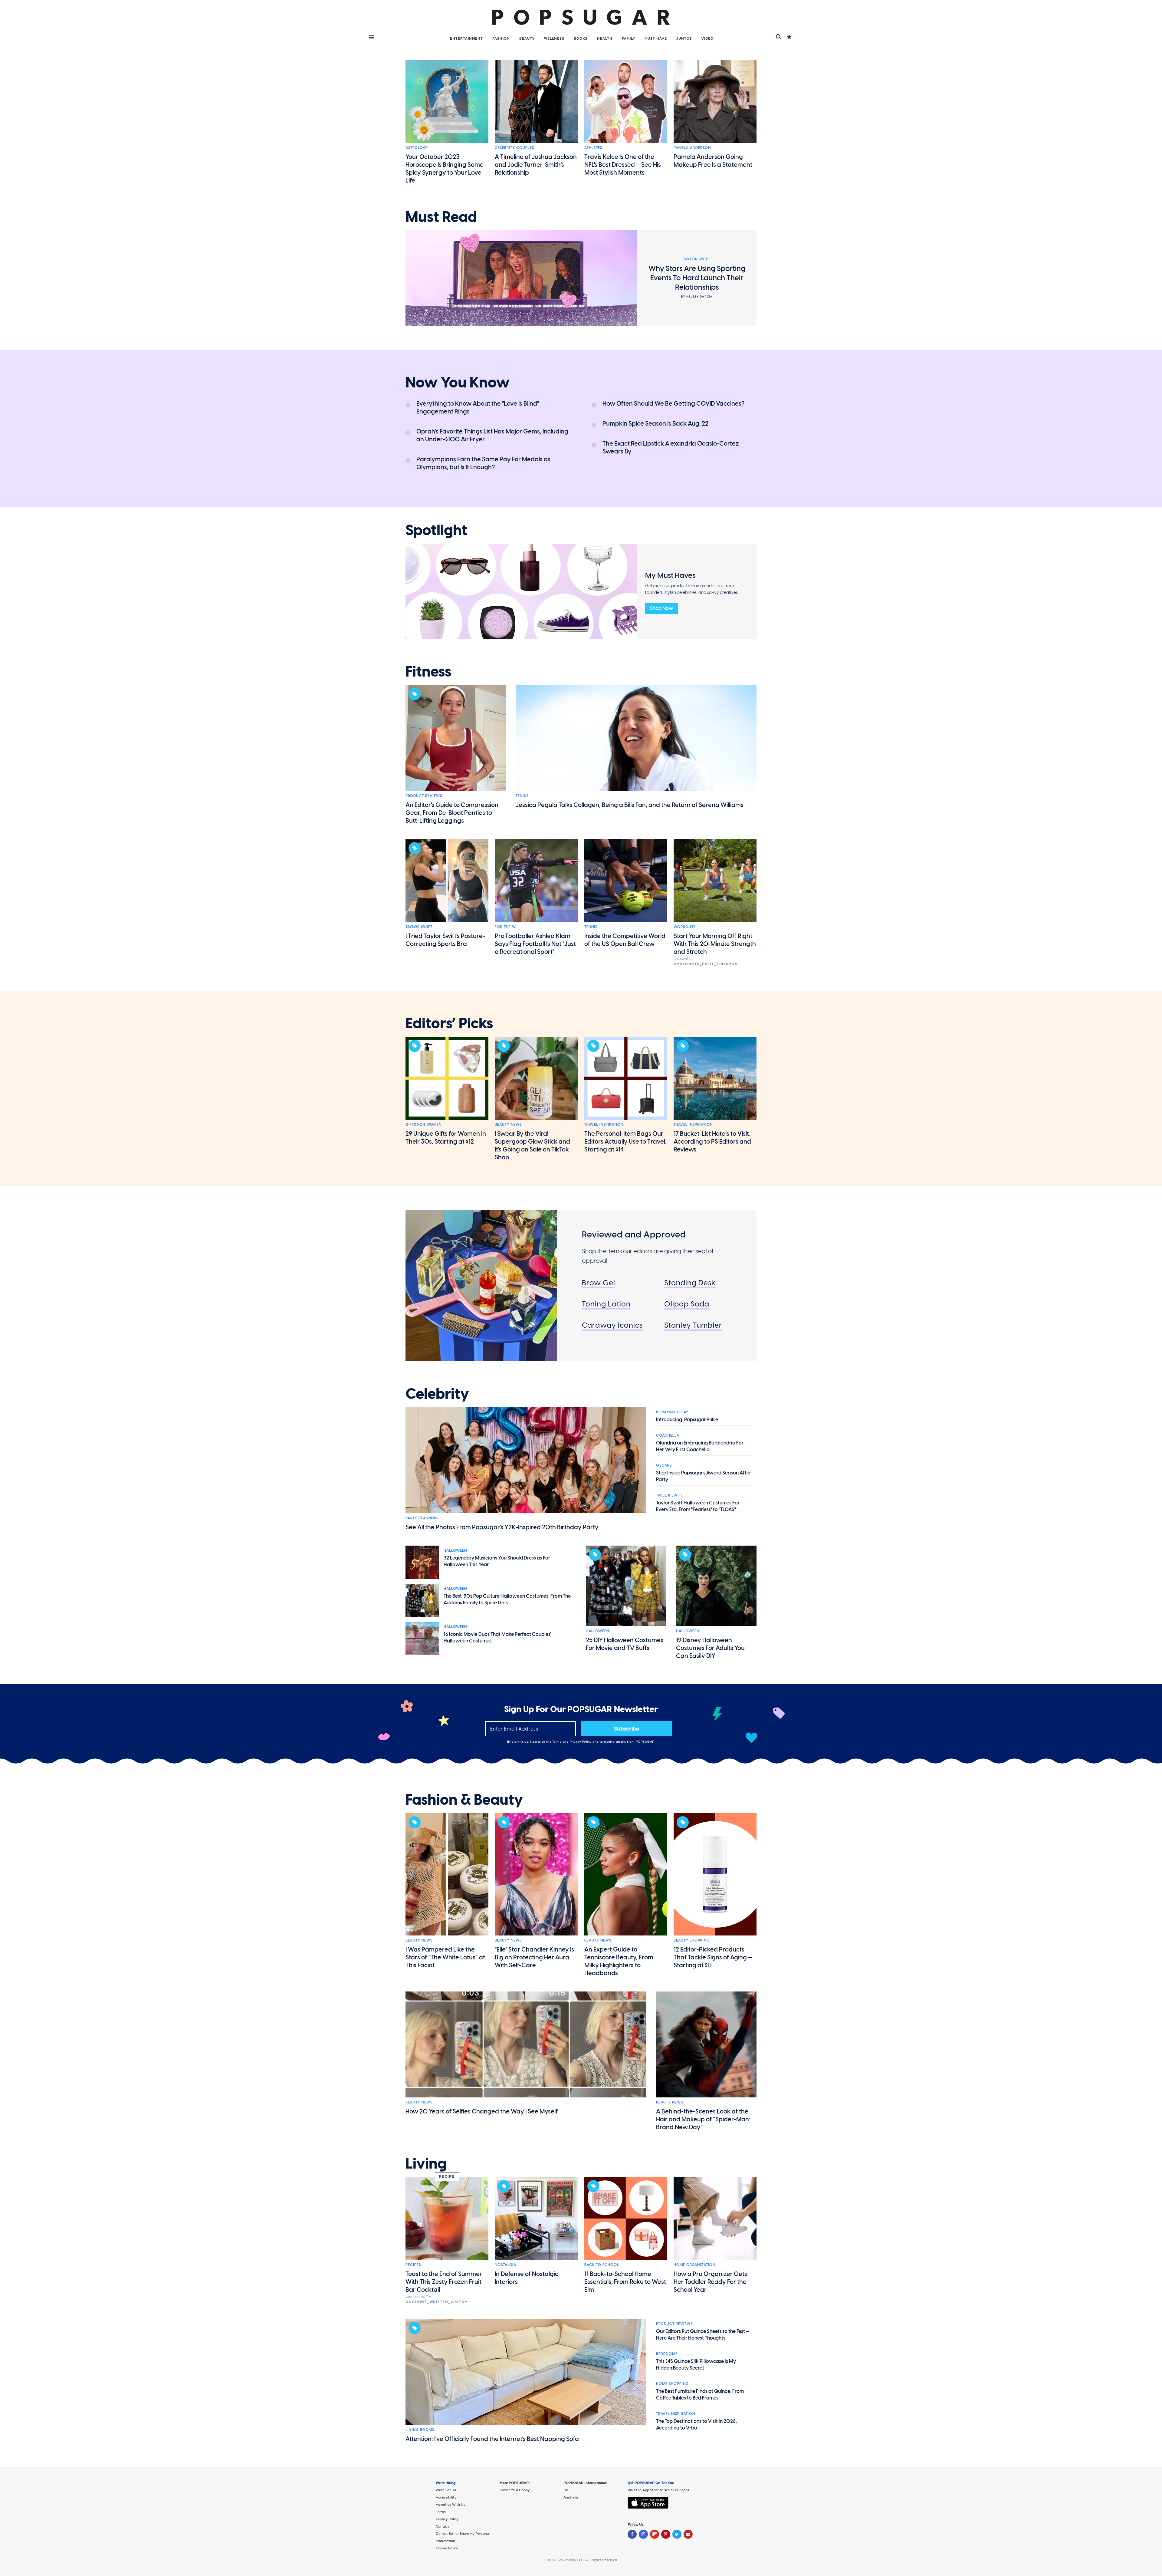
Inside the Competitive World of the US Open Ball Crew (625, 940)
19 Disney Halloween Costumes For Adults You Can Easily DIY (710, 1648)
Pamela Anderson (692, 148)
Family (629, 38)
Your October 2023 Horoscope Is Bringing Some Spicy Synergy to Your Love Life (445, 169)
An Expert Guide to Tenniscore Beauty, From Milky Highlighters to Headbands (619, 1961)
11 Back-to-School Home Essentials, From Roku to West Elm (625, 2282)
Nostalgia (506, 2265)
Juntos (684, 38)
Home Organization (694, 2265)
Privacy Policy (581, 1742)
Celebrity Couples (514, 148)
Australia (571, 2497)
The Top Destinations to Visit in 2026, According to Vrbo (696, 2424)
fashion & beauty (464, 1800)
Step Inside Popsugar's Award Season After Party (704, 1476)
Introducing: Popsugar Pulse (687, 1420)
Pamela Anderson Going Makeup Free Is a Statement (713, 161)
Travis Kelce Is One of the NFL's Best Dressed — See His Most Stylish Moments (623, 165)
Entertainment (466, 38)
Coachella (668, 1435)
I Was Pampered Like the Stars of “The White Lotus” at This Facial (445, 1957)
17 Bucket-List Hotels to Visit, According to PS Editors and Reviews (712, 1141)
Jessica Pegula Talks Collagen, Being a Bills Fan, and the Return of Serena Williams (630, 805)
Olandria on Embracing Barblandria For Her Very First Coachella (700, 1446)
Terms (557, 1742)
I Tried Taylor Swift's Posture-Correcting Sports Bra (445, 940)
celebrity (437, 1394)
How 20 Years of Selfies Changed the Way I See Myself (482, 2111)
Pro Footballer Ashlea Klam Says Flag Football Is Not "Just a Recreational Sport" (535, 944)
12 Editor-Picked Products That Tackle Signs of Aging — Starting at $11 (713, 1957)
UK (566, 2490)
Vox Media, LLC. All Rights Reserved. (588, 2560)
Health (605, 38)
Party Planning (422, 1518)
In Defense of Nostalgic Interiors (527, 2278)
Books (581, 38)
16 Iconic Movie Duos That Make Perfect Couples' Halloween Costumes (497, 1637)
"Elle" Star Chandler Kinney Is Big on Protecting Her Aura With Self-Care (534, 1957)
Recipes (413, 2265)
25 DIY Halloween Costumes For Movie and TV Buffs (625, 1644)
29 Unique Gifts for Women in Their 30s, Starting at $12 (446, 1138)
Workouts (685, 927)
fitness (428, 672)
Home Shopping (672, 2384)
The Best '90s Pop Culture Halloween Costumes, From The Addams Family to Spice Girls (507, 1599)
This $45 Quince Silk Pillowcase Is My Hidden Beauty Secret (696, 2365)
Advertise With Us (451, 2505)
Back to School (602, 2265)
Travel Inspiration (604, 1125)
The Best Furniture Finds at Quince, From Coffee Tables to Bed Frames (700, 2395)
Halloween (455, 1550)
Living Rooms (420, 2430)
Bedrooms (667, 2354)
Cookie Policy (447, 2548)
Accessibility (446, 2497)
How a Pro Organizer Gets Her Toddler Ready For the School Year (710, 2282)
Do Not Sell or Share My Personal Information (463, 2537)
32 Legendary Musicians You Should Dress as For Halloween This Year (497, 1561)
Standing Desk (690, 1283)
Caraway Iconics (612, 1325)
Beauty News (508, 1125)
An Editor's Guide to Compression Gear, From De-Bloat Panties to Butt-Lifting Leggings (452, 813)
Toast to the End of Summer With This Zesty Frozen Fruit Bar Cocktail (444, 2282)
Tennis (522, 796)
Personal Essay (672, 1412)
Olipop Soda (687, 1304)
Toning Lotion (606, 1304)
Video (707, 38)
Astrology (417, 148)
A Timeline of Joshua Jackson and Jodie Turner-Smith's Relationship (536, 165)
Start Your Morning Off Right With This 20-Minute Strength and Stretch (715, 944)
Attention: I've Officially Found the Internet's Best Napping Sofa (492, 2439)
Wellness (554, 38)
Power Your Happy (515, 2490)
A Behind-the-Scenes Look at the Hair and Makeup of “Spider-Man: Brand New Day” (703, 2119)
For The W (505, 927)
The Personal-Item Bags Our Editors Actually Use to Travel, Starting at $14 (625, 1141)
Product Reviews (424, 796)
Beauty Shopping (692, 1940)
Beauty (527, 38)
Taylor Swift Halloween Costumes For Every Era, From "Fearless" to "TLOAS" (698, 1506)
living (426, 2164)
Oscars (664, 1465)
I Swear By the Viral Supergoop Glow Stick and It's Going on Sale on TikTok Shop (532, 1145)
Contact (442, 2526)
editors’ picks (449, 1023)
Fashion (501, 38)
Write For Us (446, 2490)
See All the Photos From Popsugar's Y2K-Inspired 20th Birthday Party (502, 1527)
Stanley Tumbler (693, 1325)
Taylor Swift (419, 927)
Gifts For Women (423, 1125)
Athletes (593, 148)
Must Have (656, 38)
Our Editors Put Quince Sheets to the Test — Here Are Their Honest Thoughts (703, 2335)
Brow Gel (599, 1283)
